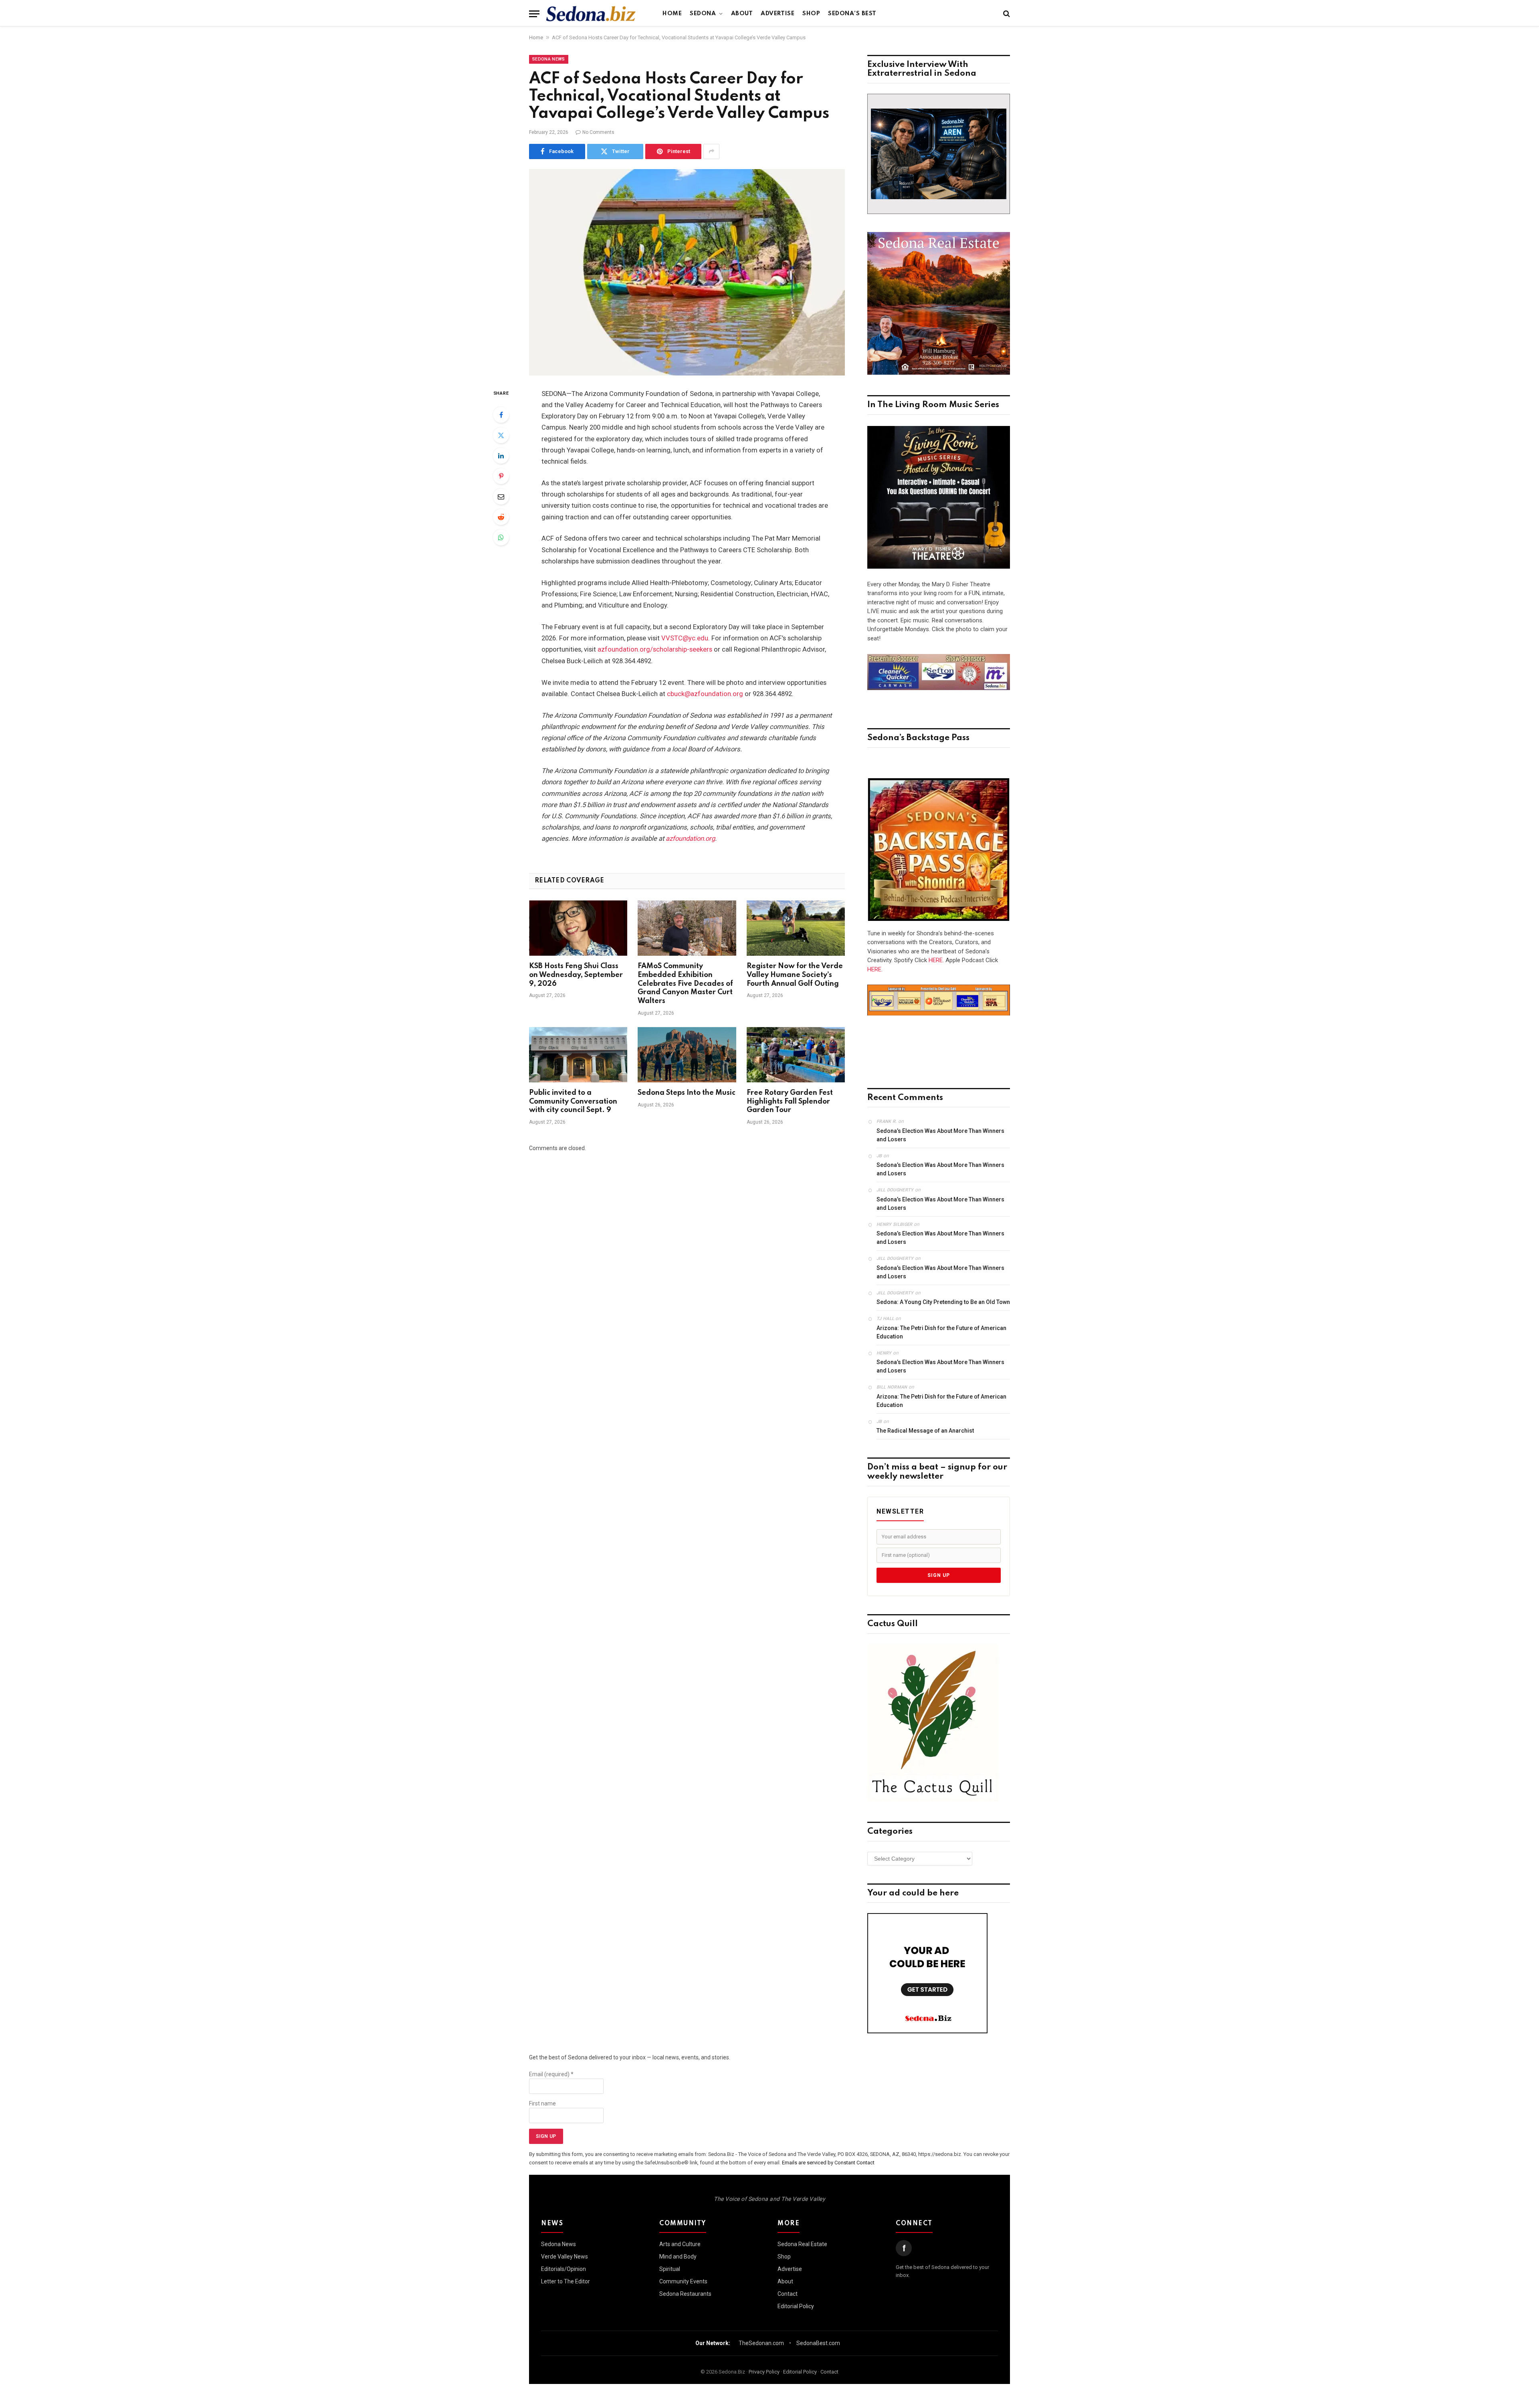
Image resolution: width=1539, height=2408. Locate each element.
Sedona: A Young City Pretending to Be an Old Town (943, 1302)
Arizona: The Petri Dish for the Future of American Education (941, 1332)
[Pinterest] (501, 476)
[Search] (1006, 14)
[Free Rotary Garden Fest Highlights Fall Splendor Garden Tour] (796, 1055)
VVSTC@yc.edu (685, 638)
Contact (788, 2294)
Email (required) (551, 2074)
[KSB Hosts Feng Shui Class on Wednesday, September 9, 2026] (578, 928)
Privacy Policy (764, 2372)
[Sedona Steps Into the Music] (687, 1055)
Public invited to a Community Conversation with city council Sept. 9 (573, 1102)
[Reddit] (501, 517)
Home (672, 14)
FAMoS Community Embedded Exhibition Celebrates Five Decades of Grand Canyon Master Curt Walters (685, 984)
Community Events (683, 2281)
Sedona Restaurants (685, 2294)
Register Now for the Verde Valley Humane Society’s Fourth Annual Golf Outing (795, 975)
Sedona (703, 14)
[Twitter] (501, 435)
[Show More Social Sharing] (711, 151)
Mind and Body (678, 2257)
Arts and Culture (680, 2244)
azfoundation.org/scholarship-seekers (655, 649)
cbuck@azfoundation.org (705, 694)
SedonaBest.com (818, 2343)
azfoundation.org (690, 839)
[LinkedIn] (501, 456)
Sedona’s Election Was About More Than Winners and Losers (940, 1135)
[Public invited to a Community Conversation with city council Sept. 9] (578, 1055)
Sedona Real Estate (802, 2244)
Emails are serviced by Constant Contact (828, 2163)
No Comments (598, 132)
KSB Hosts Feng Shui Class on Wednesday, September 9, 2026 (576, 975)
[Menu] (534, 14)
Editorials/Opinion (563, 2269)
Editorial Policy (796, 2306)
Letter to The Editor (566, 2281)
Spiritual (670, 2269)
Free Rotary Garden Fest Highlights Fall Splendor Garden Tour (790, 1102)
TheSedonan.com (761, 2343)
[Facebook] (501, 415)
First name (542, 2103)
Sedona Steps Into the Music (687, 1093)
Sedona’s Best (852, 14)
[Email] (501, 497)
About (742, 14)
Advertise (778, 14)
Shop (811, 14)
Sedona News (549, 59)
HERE (936, 960)
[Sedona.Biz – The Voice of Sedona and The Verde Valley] (591, 14)
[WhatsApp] (501, 537)
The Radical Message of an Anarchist (925, 1431)
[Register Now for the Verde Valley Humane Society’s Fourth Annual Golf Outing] (796, 928)
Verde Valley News (565, 2257)
